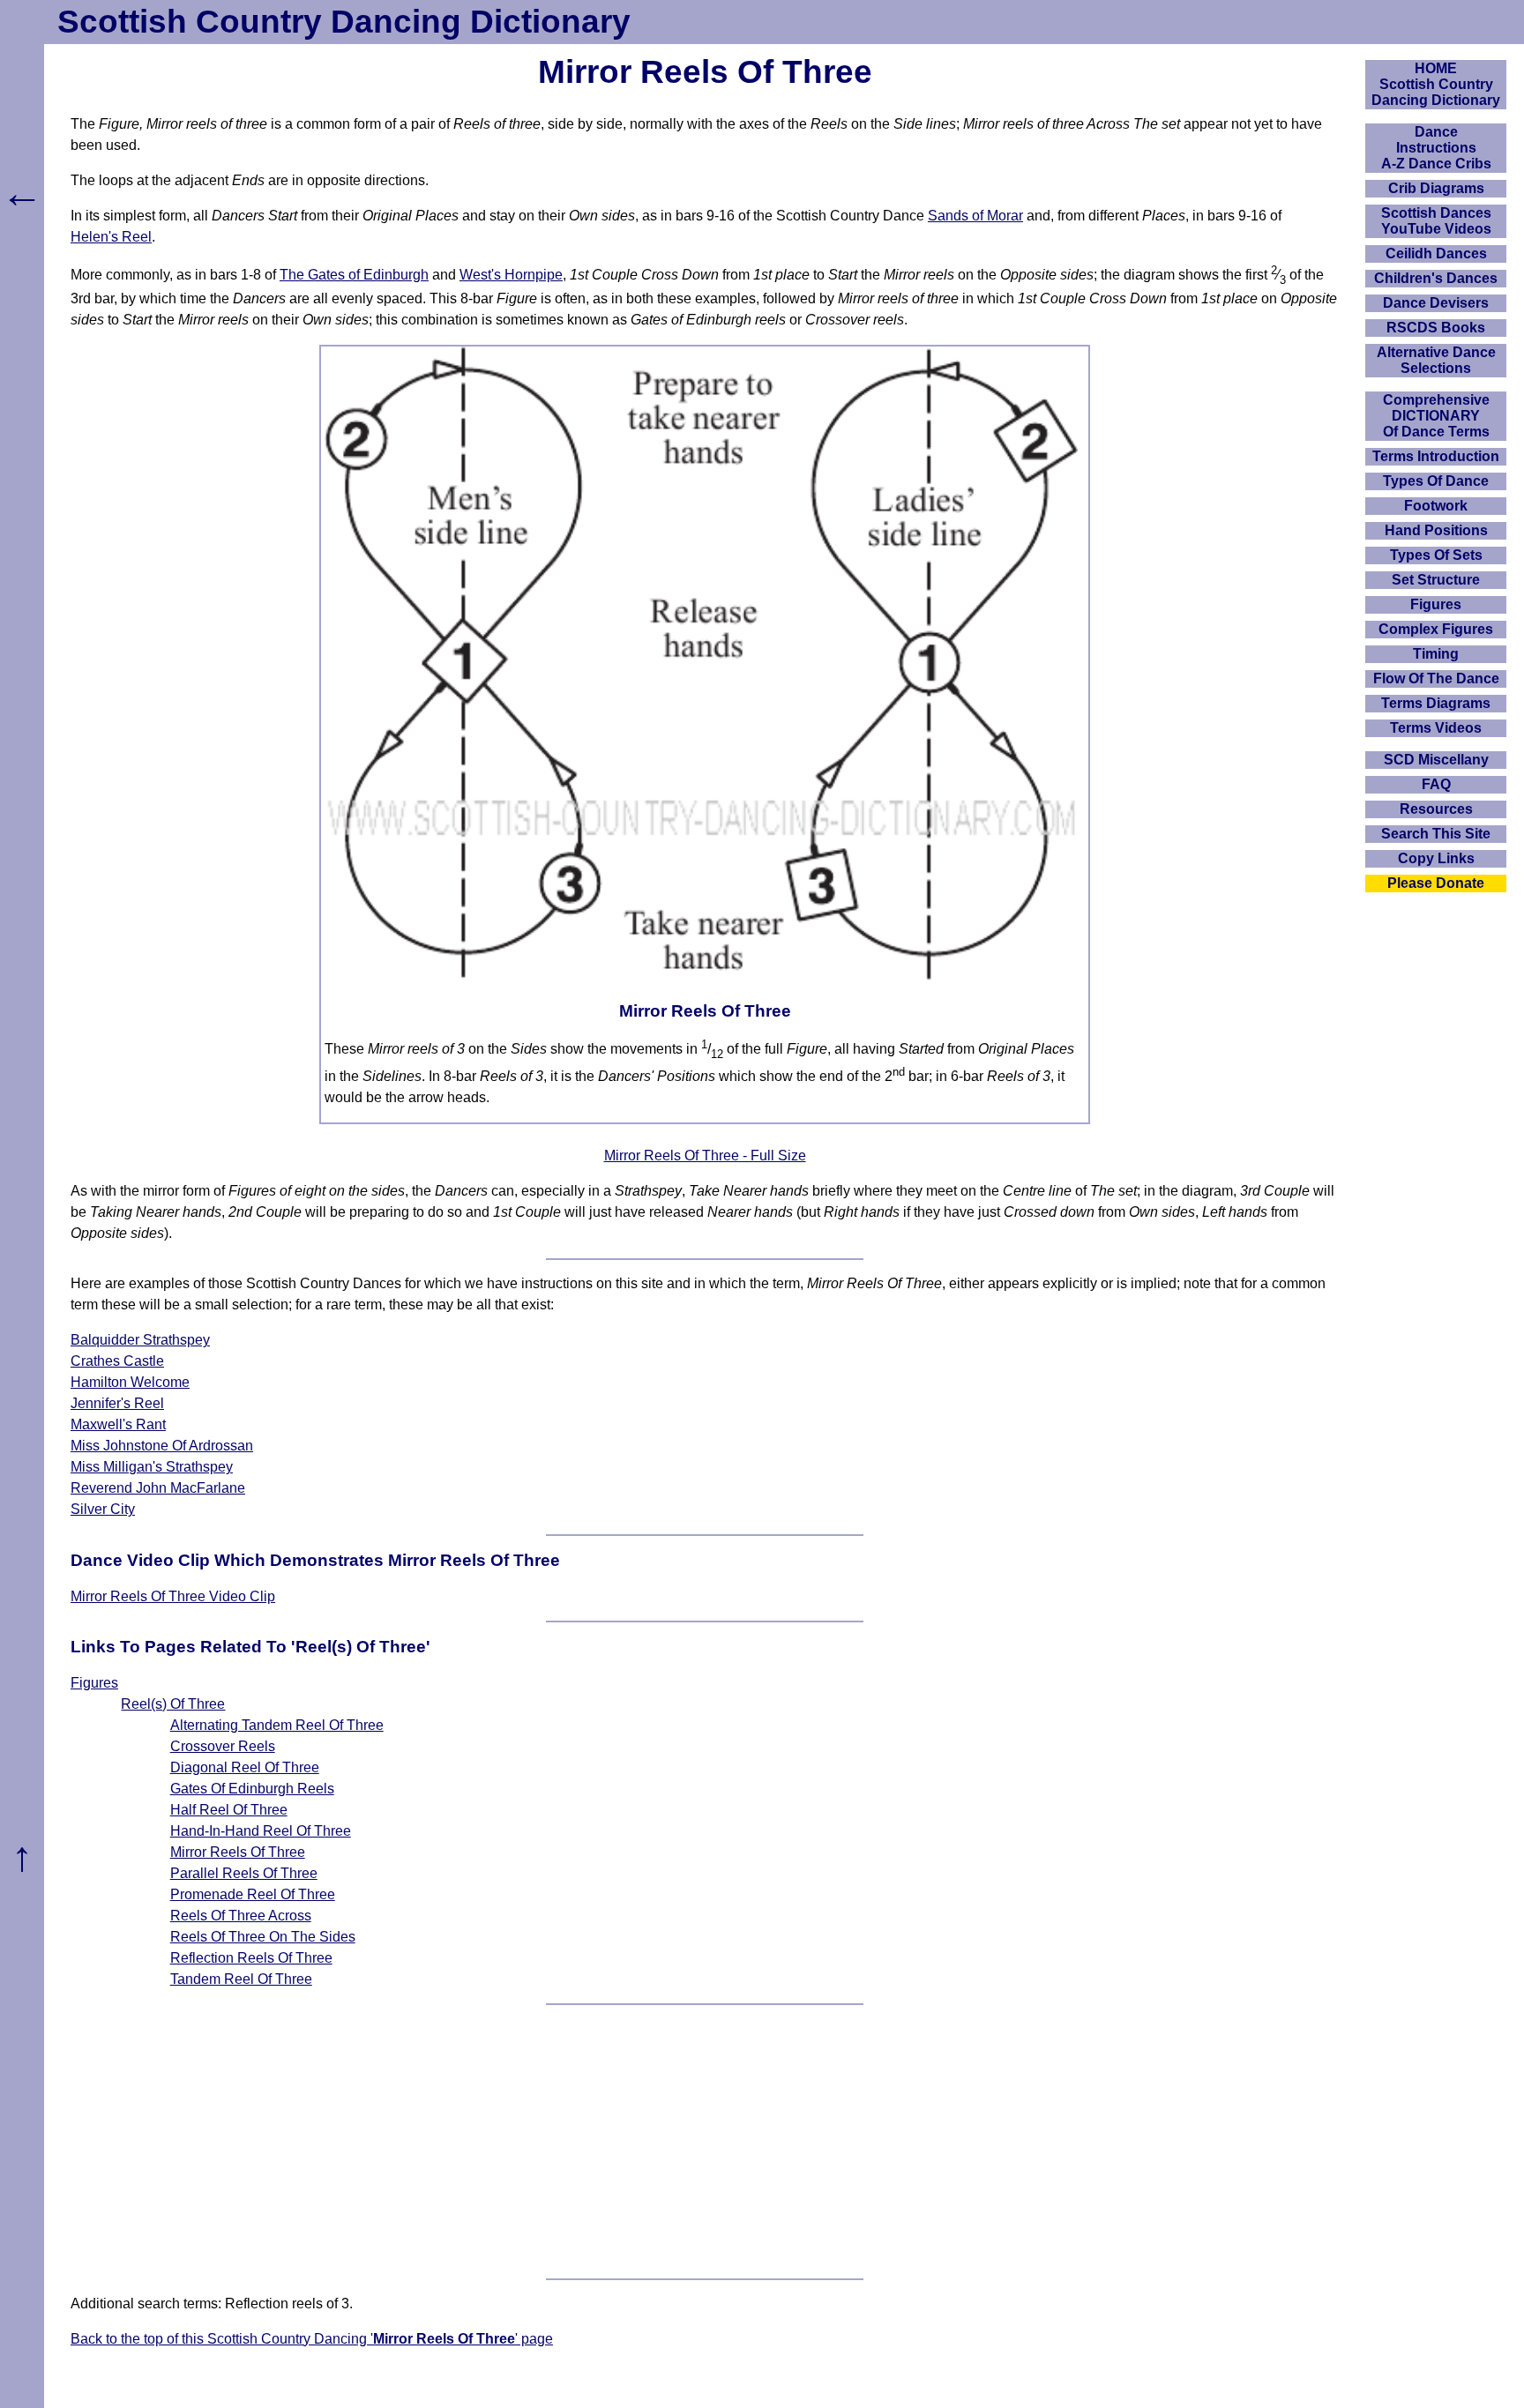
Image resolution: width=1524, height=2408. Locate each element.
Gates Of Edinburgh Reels (252, 1789)
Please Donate (1436, 883)
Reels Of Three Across (241, 1916)
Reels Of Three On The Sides (263, 1937)
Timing (1436, 654)
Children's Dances (1436, 278)
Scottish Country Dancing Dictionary (344, 22)
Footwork (1436, 506)
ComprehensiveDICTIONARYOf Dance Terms (1436, 416)
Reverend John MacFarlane (158, 1488)
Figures (94, 1683)
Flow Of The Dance (1436, 678)
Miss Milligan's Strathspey (152, 1467)
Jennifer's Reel (117, 1403)
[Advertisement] (705, 2142)
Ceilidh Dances (1436, 253)
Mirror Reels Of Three (238, 1852)
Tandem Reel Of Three (241, 1979)
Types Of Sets (1436, 555)
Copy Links (1436, 858)
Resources (1436, 809)
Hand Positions (1436, 530)
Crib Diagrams (1436, 188)
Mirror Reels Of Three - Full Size (705, 1156)
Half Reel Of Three (229, 1810)
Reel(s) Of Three (173, 1704)
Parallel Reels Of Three (244, 1873)
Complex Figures (1436, 629)
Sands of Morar (975, 216)
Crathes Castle (117, 1361)
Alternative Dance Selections (1436, 360)
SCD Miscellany (1436, 760)
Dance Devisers (1436, 303)
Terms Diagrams (1436, 703)
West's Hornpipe (511, 275)
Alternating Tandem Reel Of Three (277, 1725)
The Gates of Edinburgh (354, 275)
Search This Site (1436, 834)
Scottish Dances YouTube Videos (1436, 221)
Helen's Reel (111, 237)
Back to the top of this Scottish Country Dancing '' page (312, 2339)
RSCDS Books (1436, 328)
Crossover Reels (223, 1746)
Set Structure (1436, 580)
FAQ (1436, 784)
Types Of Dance (1436, 481)
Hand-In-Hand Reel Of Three (261, 1831)
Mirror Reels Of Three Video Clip (173, 1596)
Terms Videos (1436, 728)
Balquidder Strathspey (140, 1340)
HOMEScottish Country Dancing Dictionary (1436, 84)
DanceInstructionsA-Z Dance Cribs (1436, 148)
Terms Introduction (1436, 456)
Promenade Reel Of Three (253, 1894)
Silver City (103, 1509)
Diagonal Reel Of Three (245, 1767)
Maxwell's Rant (118, 1424)
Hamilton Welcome (130, 1382)
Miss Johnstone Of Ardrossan (162, 1446)
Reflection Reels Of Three (251, 1958)
